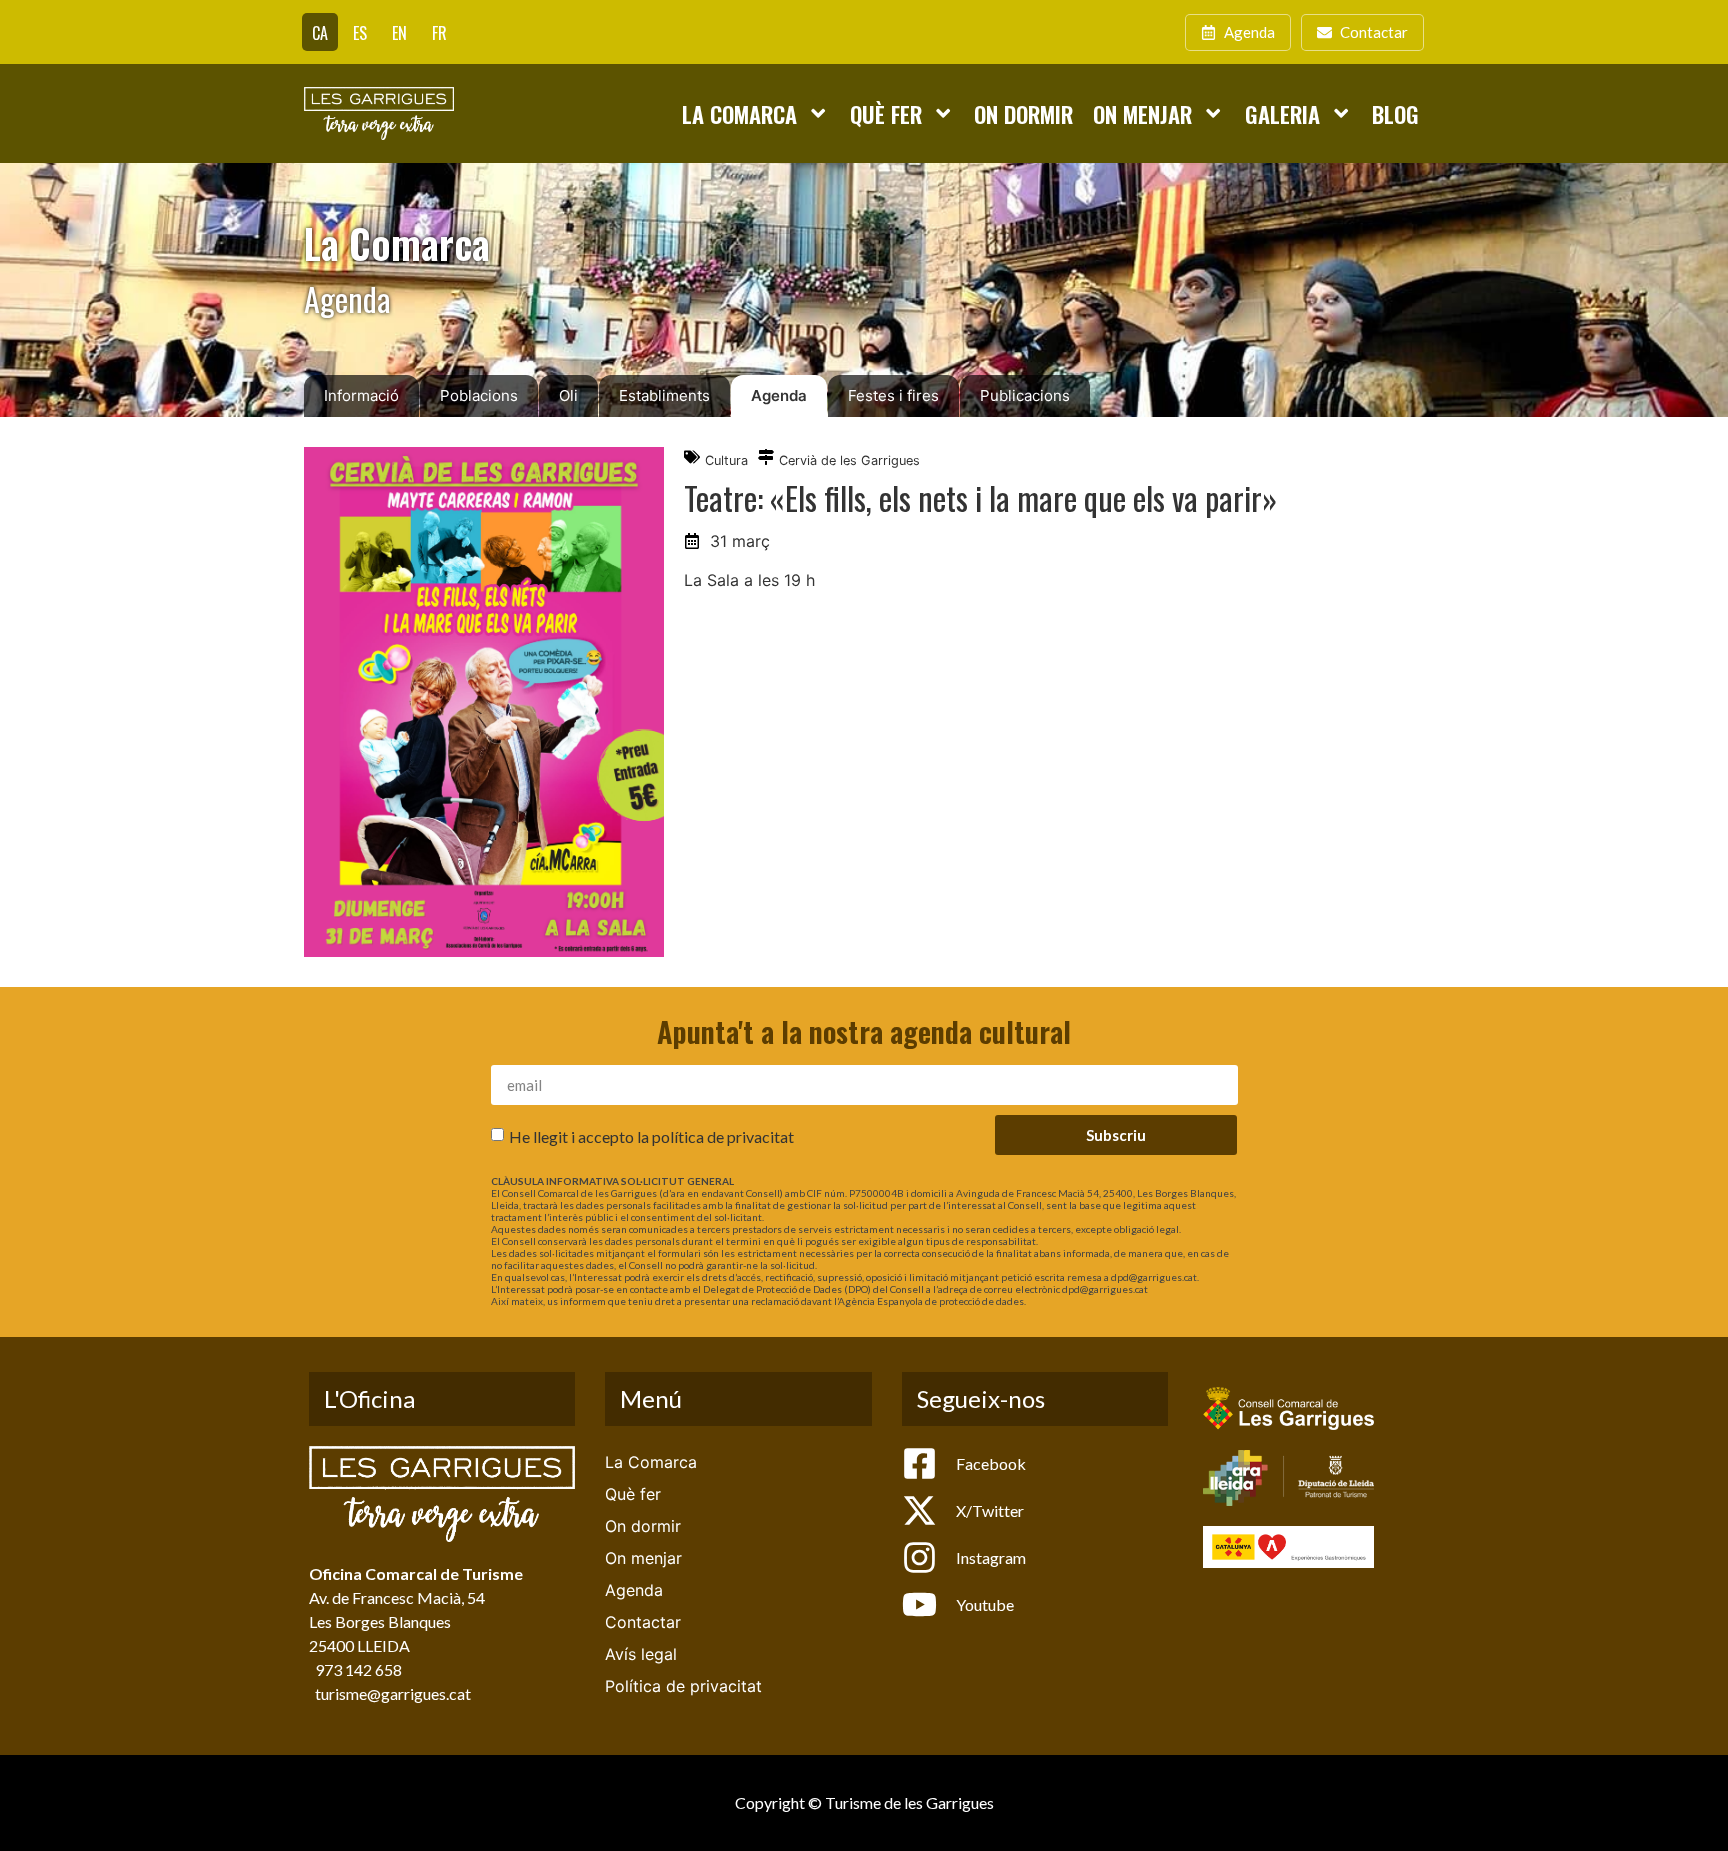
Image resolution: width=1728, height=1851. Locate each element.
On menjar (1142, 113)
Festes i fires (893, 395)
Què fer (886, 113)
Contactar (643, 1622)
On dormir (1023, 113)
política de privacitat (723, 1136)
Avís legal (641, 1654)
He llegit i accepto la (651, 1136)
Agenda (779, 395)
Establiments (664, 395)
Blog (1395, 113)
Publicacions (1025, 395)
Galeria (1282, 113)
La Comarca (739, 113)
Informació (361, 395)
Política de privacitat (683, 1686)
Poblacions (479, 395)
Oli (568, 395)
